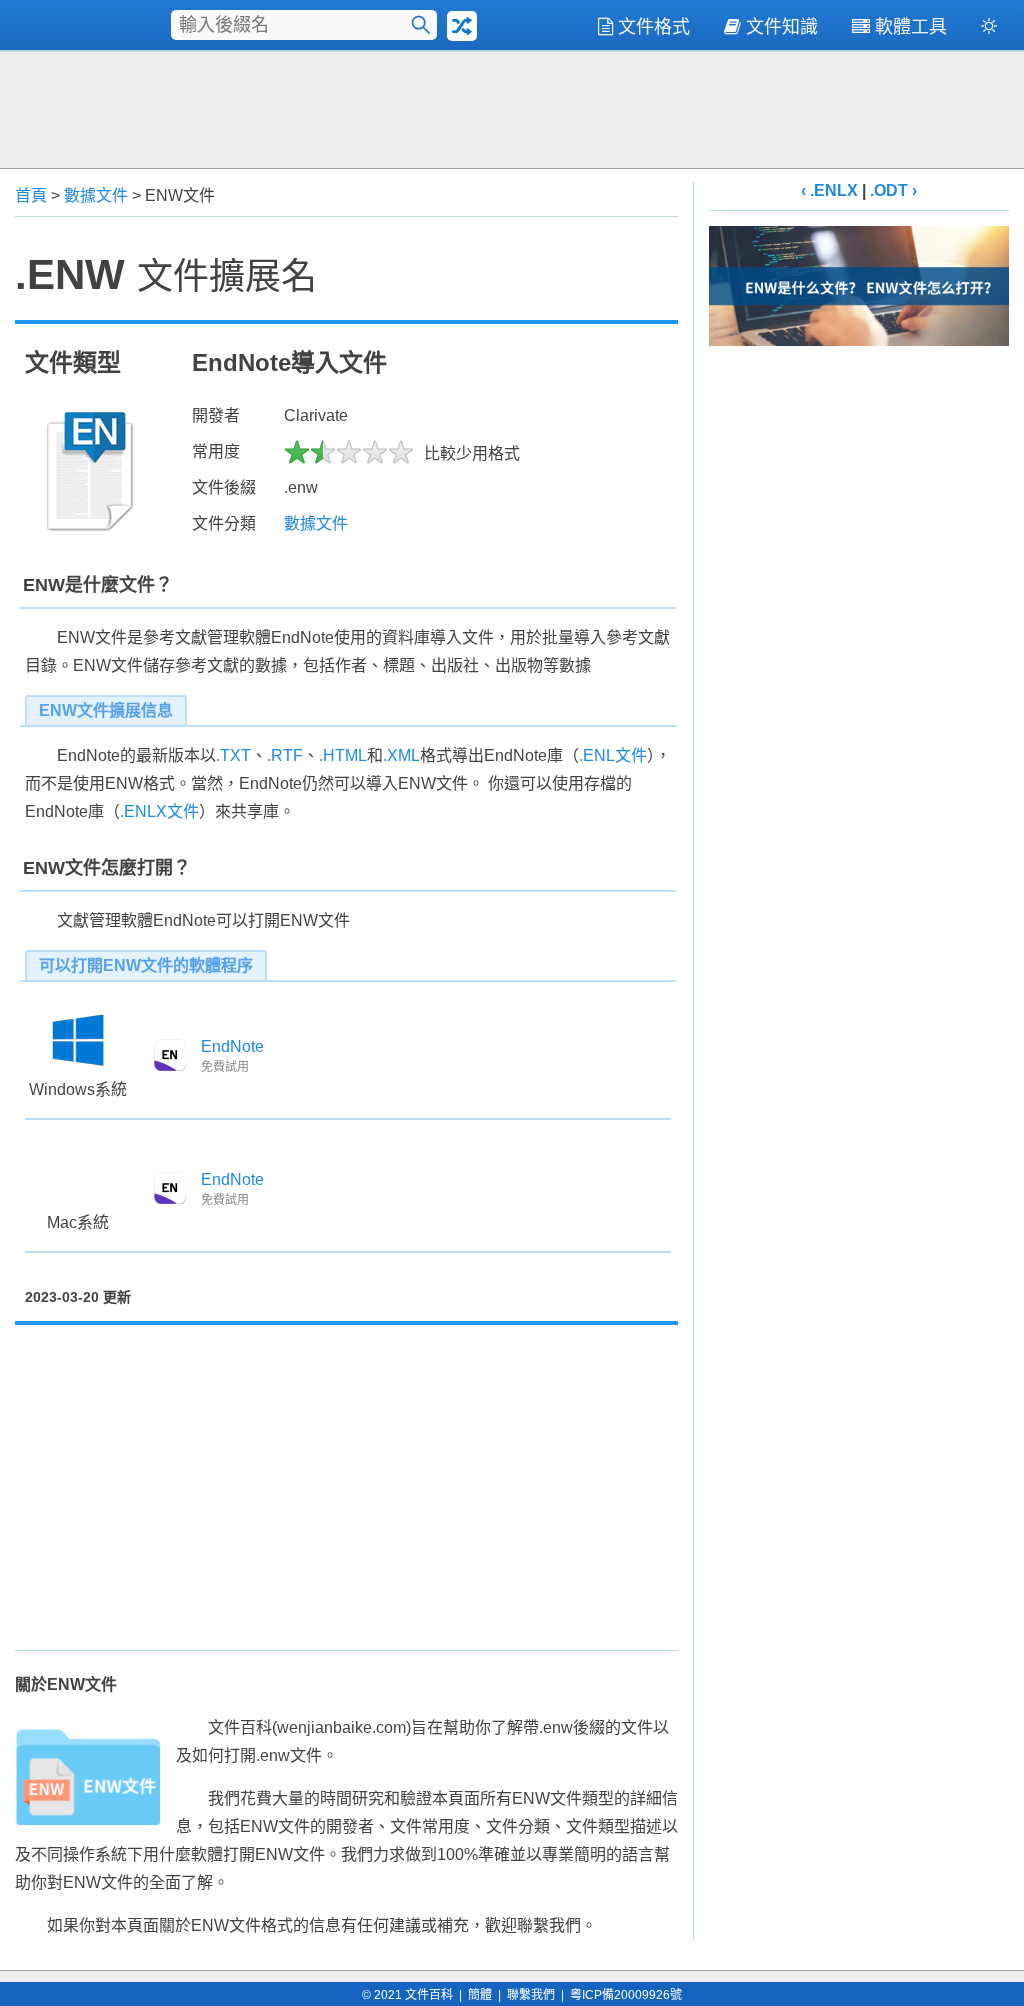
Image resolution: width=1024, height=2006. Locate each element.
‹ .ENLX (829, 190)
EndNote (232, 1046)
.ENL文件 (613, 755)
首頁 (31, 195)
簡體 (480, 1995)
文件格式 (654, 27)
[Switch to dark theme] (989, 30)
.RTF (285, 755)
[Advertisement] (512, 107)
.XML (401, 755)
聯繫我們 (531, 1995)
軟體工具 (911, 27)
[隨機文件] (462, 26)
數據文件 (96, 195)
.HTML (343, 755)
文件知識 (782, 27)
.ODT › (893, 190)
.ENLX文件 (159, 811)
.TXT (233, 755)
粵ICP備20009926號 (626, 1995)
